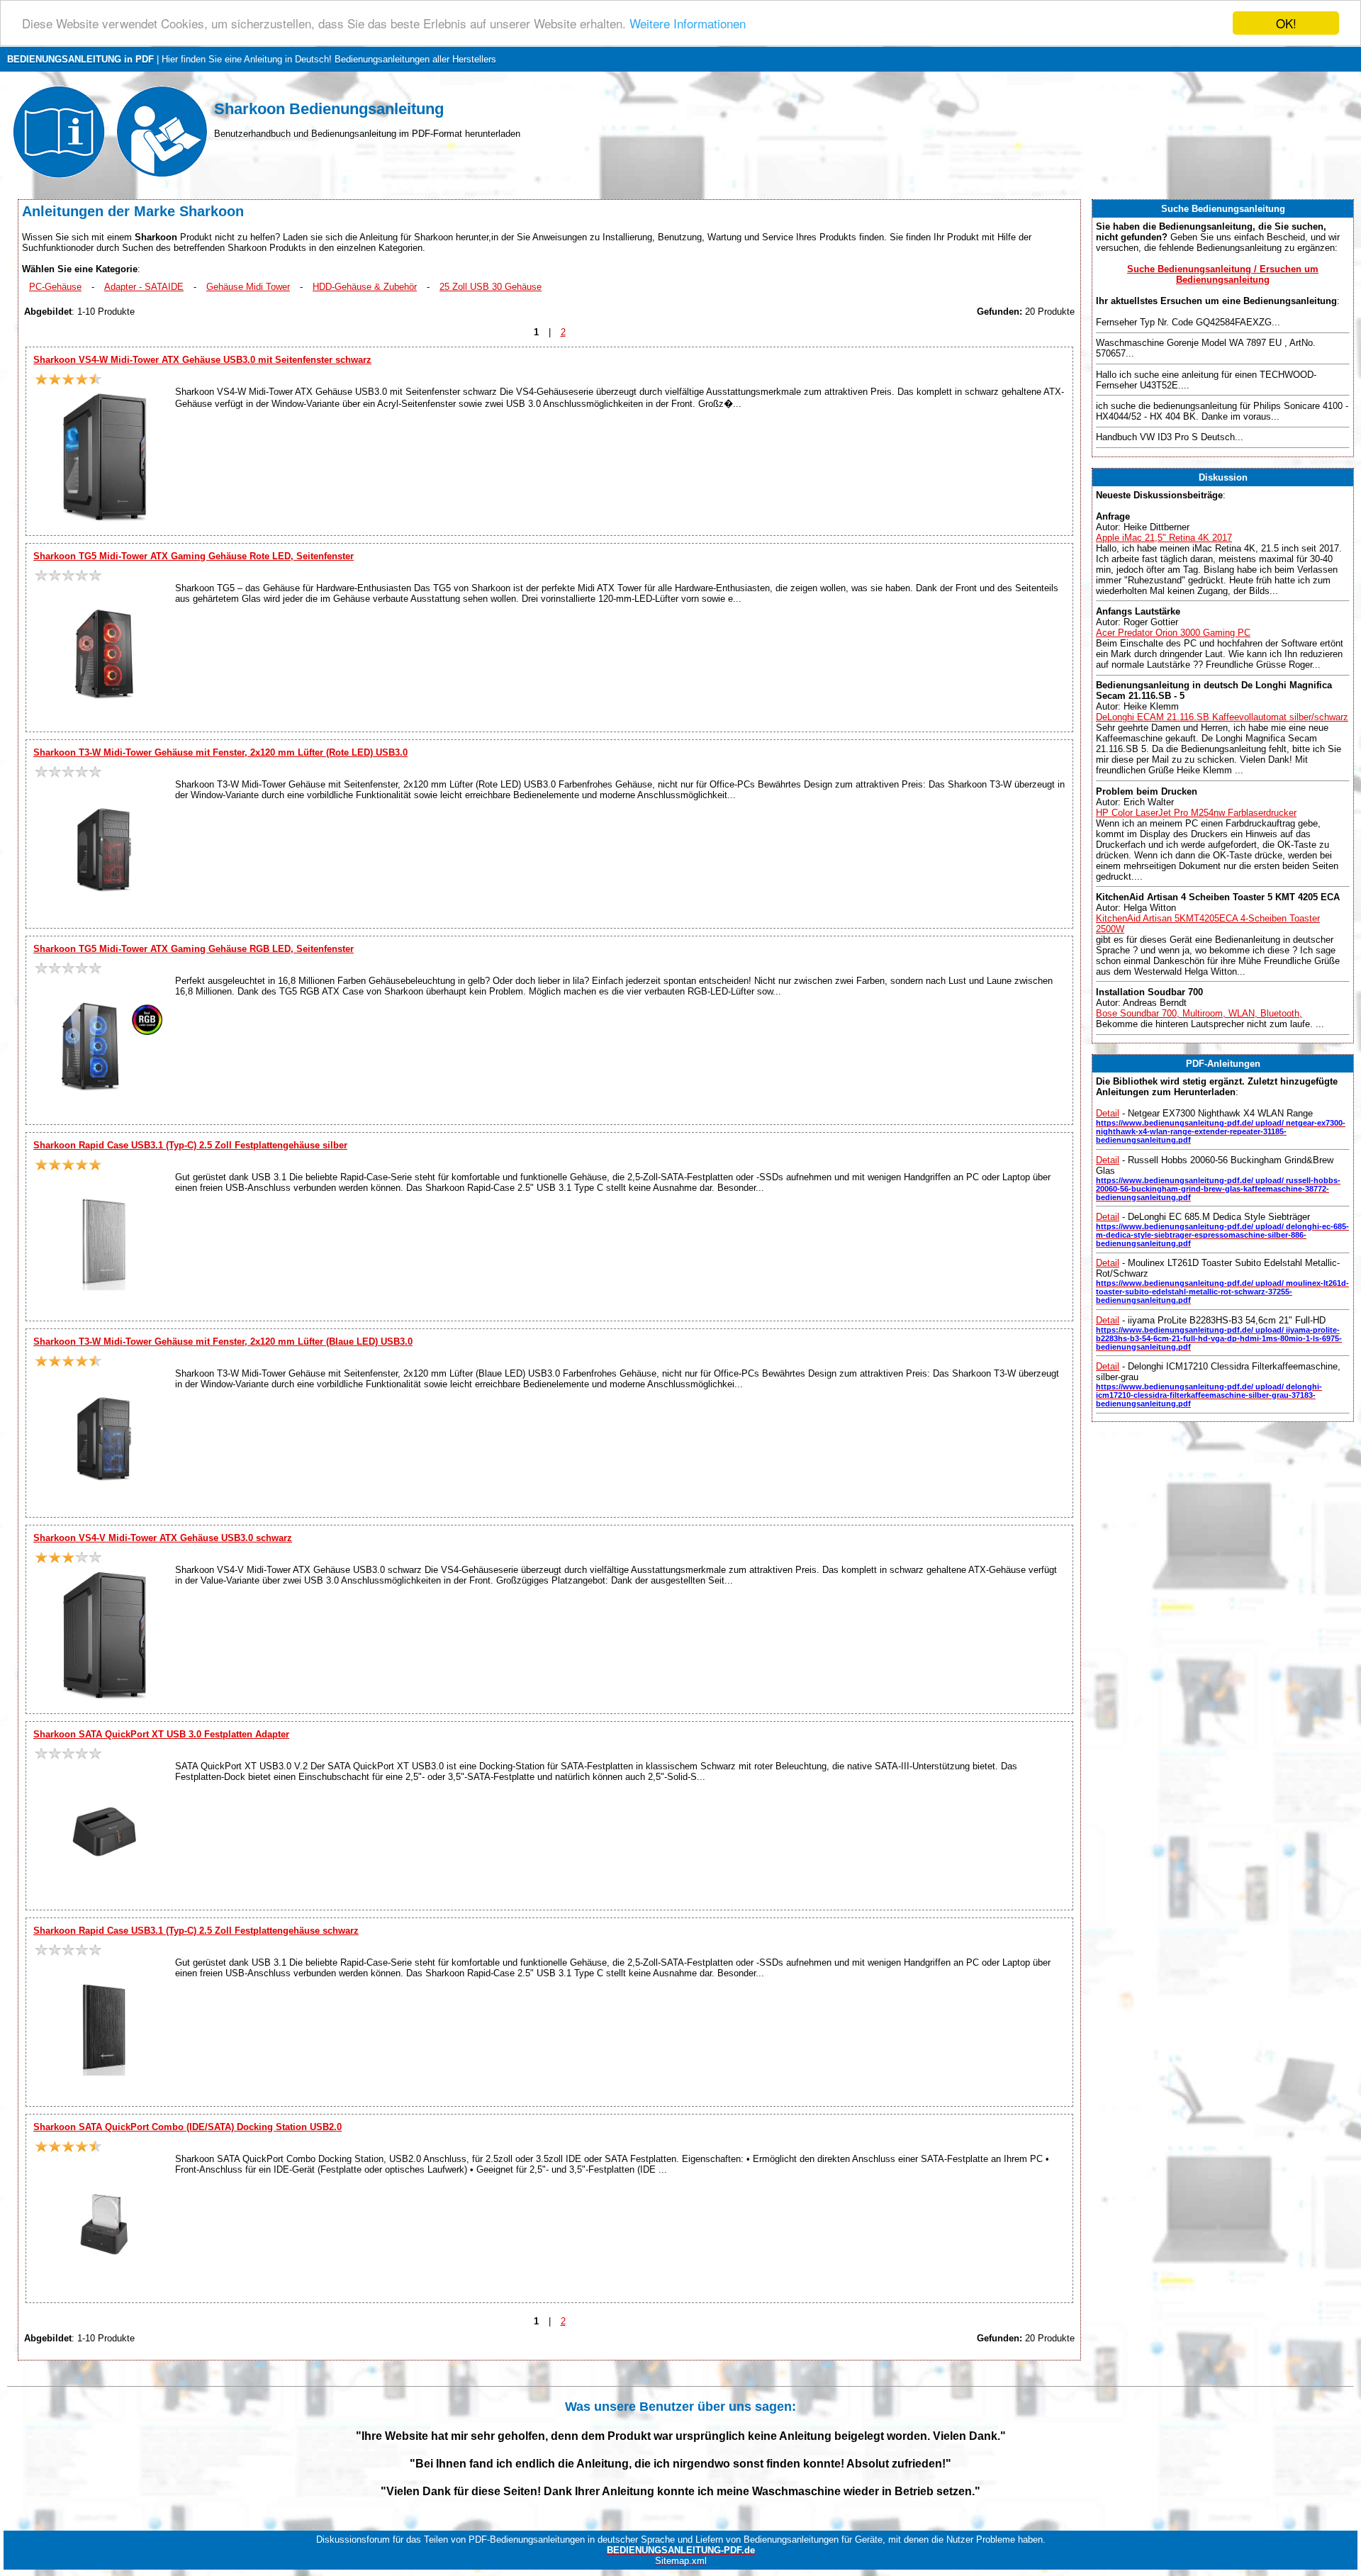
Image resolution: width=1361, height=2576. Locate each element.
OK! (1286, 23)
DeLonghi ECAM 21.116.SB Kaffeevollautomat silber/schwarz (1222, 717)
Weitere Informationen (688, 24)
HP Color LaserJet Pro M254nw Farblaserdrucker (1196, 813)
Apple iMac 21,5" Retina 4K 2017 (1164, 538)
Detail (1108, 1113)
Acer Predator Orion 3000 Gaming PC (1173, 633)
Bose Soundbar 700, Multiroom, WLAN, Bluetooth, (1199, 1013)
